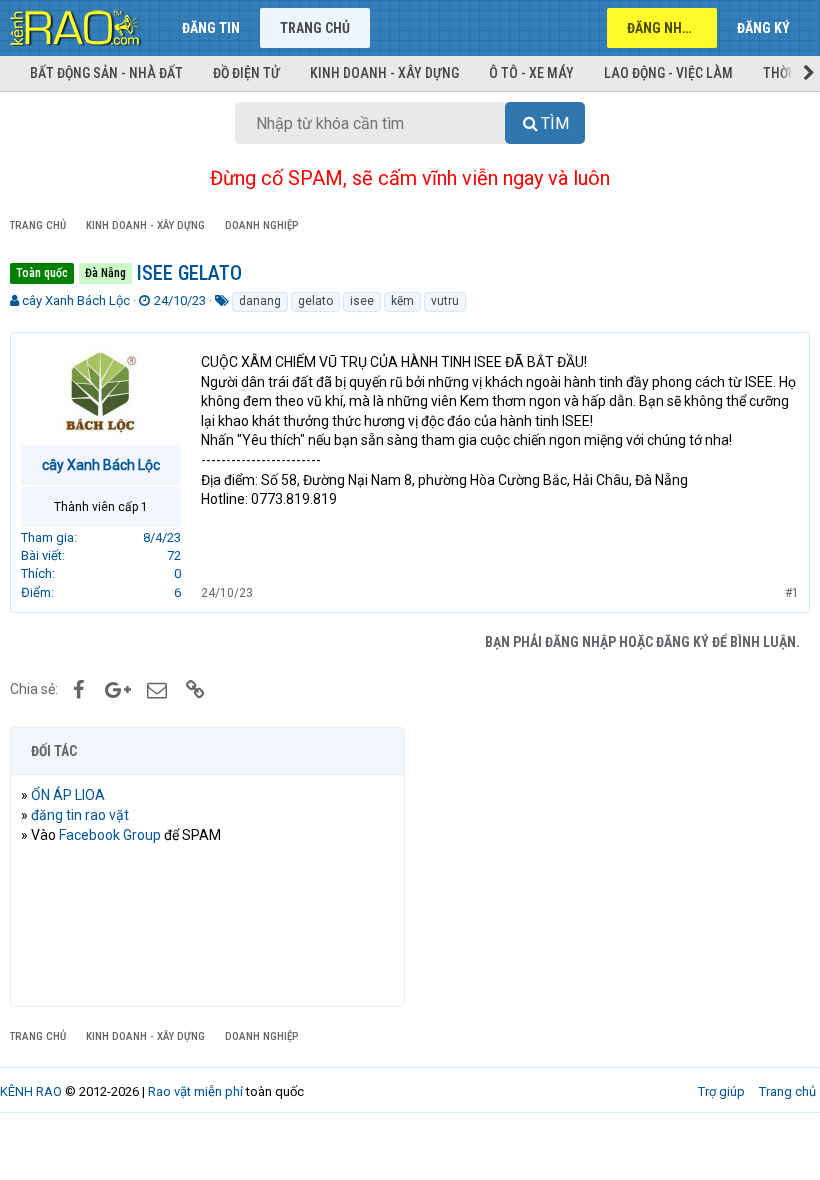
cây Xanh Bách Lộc (76, 300)
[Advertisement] (612, 867)
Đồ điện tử (246, 73)
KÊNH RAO (31, 1091)
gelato (315, 301)
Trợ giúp (721, 1091)
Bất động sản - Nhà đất (106, 73)
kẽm (402, 301)
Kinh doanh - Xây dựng (384, 73)
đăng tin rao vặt (80, 815)
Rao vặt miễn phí (195, 1091)
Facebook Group (110, 835)
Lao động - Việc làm (668, 73)
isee (362, 301)
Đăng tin (211, 28)
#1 (792, 593)
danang (260, 301)
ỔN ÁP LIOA (68, 795)
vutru (445, 301)
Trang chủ (315, 28)
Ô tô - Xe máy (531, 73)
